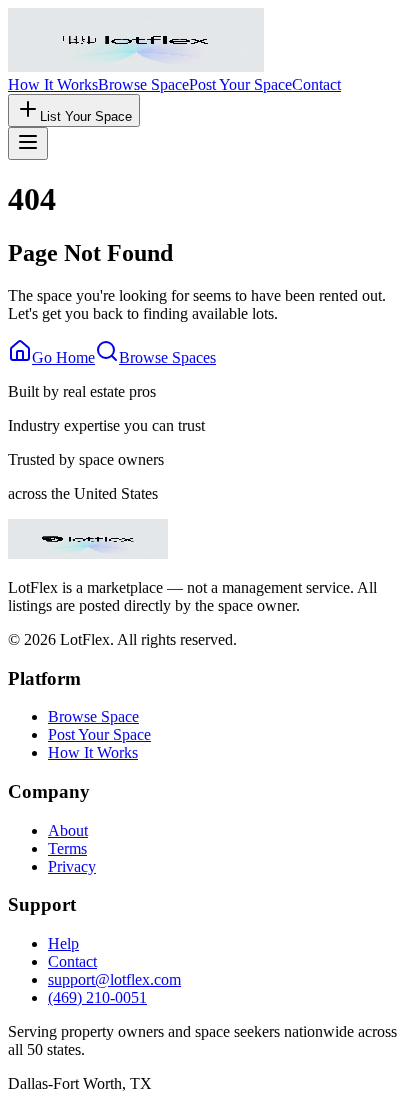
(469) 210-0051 (97, 997)
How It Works (53, 84)
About (68, 830)
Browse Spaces (167, 357)
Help (63, 943)
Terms (67, 848)
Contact (316, 84)
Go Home (63, 357)
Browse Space (143, 84)
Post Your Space (240, 84)
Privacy (72, 866)
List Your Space (86, 116)
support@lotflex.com (114, 979)
